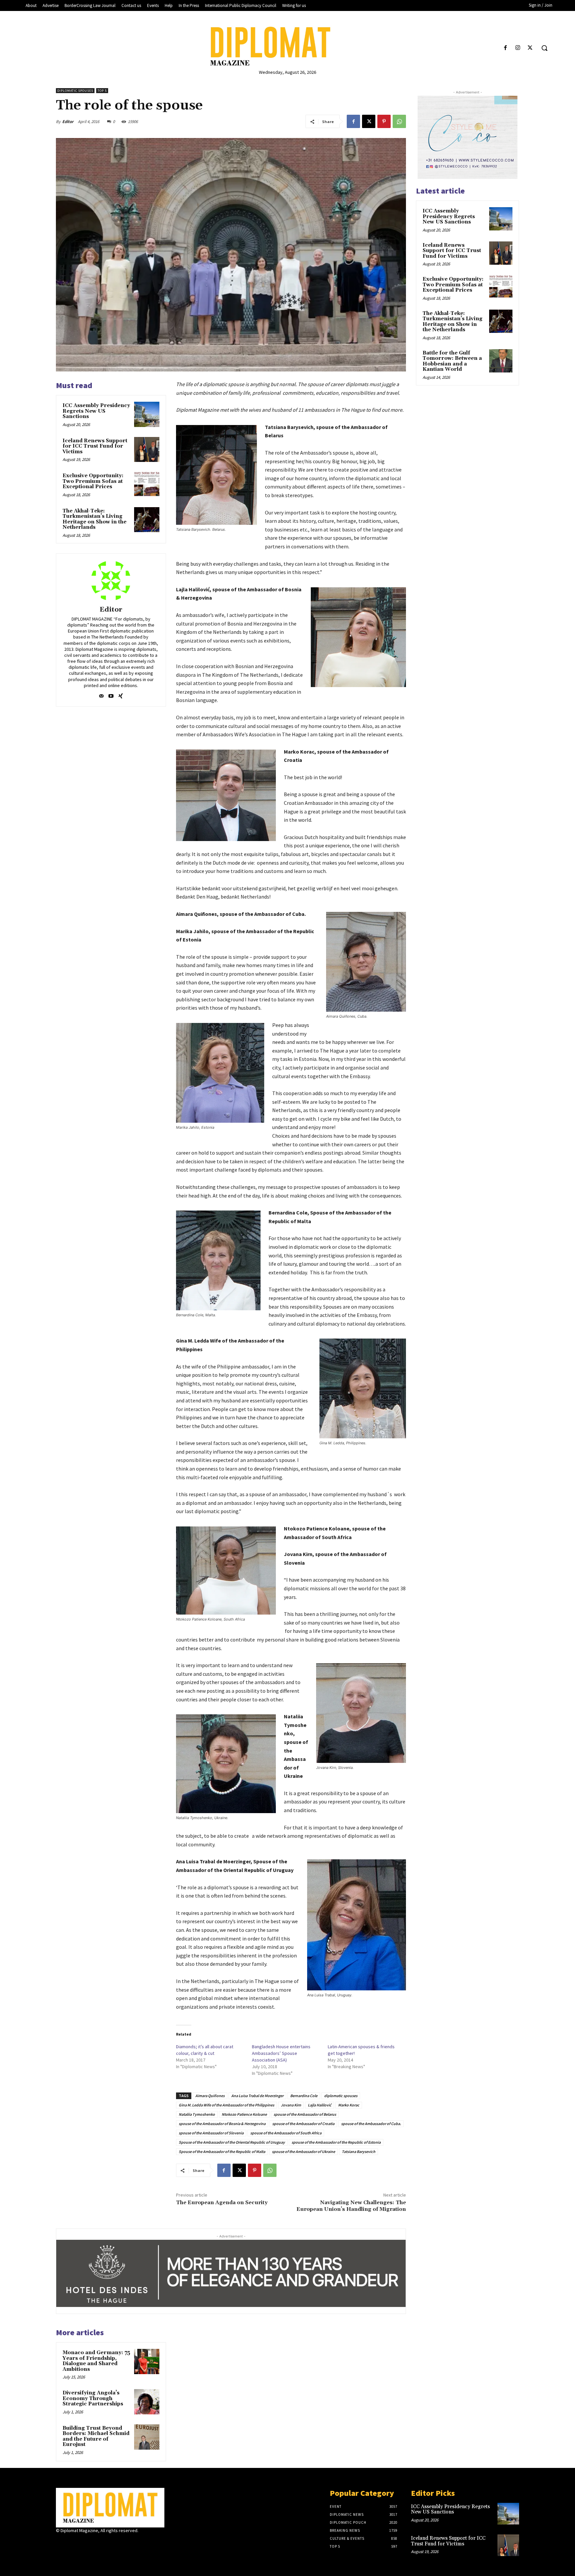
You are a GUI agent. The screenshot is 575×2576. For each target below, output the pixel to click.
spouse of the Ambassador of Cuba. (371, 2124)
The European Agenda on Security (222, 2203)
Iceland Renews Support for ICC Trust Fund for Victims (95, 446)
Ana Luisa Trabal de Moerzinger (257, 2096)
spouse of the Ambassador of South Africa (286, 2133)
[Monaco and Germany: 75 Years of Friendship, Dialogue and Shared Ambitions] (147, 2361)
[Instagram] (518, 48)
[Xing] (121, 695)
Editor (68, 122)
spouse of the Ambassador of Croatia (303, 2124)
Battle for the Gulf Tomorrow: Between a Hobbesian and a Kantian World (452, 361)
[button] (544, 48)
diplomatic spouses (341, 2096)
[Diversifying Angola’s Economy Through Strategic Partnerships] (147, 2402)
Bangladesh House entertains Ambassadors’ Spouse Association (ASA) (281, 2053)
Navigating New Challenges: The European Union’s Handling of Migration (351, 2206)
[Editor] (111, 581)
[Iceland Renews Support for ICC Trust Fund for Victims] (147, 450)
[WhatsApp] (399, 121)
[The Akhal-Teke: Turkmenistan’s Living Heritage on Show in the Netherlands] (147, 520)
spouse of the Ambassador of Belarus (305, 2114)
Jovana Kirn (291, 2105)
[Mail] (101, 695)
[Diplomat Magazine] (287, 46)
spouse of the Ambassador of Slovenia (211, 2133)
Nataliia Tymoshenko (197, 2114)
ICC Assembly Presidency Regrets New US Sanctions (96, 411)
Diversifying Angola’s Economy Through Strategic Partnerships (93, 2398)
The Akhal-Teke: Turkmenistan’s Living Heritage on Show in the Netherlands (95, 519)
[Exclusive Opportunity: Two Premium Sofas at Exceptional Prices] (147, 485)
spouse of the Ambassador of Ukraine (303, 2151)
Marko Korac (349, 2105)
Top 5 (102, 91)
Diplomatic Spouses (75, 91)
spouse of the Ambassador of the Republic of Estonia (336, 2142)
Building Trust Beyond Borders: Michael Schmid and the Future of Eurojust (96, 2436)
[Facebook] (505, 48)
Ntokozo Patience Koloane (244, 2114)
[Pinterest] (384, 121)
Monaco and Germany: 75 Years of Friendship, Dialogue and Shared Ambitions (96, 2361)
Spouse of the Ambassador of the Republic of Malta (222, 2151)
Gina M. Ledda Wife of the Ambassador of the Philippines (226, 2105)
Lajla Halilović (320, 2105)
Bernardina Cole (304, 2096)
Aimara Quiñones (210, 2096)
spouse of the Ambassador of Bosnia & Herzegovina (222, 2124)
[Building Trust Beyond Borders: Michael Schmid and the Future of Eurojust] (147, 2437)
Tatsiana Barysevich (359, 2151)
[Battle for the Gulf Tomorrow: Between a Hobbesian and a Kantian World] (501, 361)
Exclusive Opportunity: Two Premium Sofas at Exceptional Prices (93, 481)
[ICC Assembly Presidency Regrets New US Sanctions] (147, 414)
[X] (530, 48)
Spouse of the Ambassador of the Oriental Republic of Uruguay (232, 2142)
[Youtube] (111, 695)
